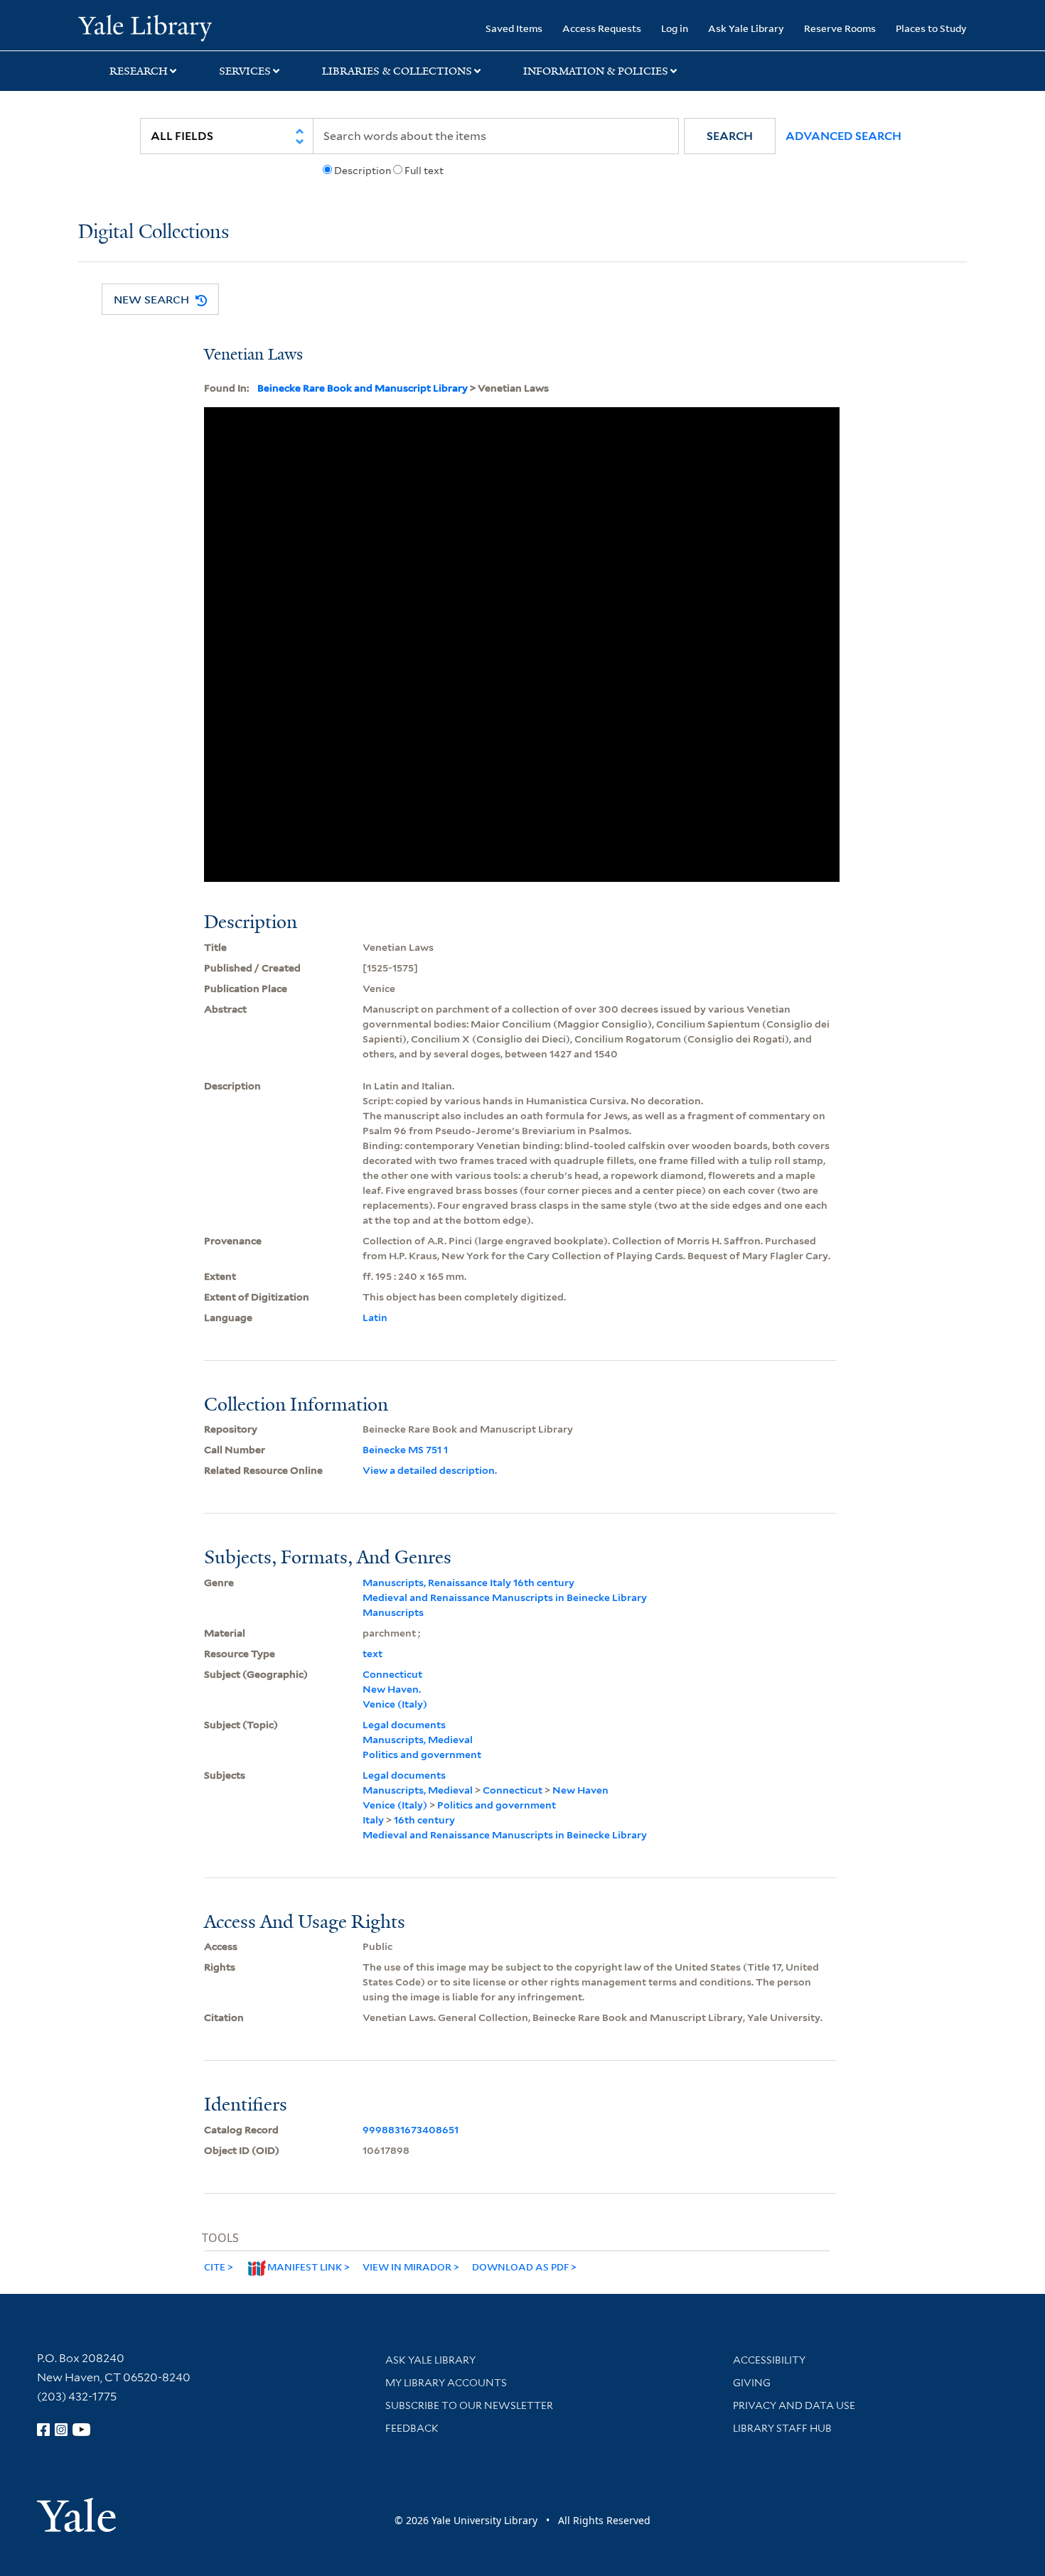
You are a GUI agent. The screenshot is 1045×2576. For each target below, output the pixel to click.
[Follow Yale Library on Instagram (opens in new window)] (61, 2430)
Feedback (412, 2428)
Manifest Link (305, 2267)
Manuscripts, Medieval (418, 1740)
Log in (675, 28)
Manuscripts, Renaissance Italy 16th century (468, 1583)
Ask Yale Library (746, 28)
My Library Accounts (446, 2383)
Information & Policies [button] (596, 71)
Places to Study (931, 28)
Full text (424, 171)
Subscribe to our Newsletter (469, 2405)
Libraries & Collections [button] (397, 71)
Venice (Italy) (395, 1704)
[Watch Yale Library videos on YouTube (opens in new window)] (82, 2430)
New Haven (580, 1790)
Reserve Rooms (840, 28)
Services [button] (245, 71)
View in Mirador (407, 2267)
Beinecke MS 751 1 (405, 1450)
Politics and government (422, 1755)
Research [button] (139, 71)
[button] (730, 136)
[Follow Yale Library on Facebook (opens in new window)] (43, 2430)
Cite (215, 2267)
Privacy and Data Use (794, 2405)
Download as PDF (520, 2267)
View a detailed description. (430, 1470)
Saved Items (514, 28)
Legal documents (404, 1725)
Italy (373, 1820)
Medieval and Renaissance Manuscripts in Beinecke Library (505, 1597)
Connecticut (392, 1674)
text (373, 1654)
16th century (424, 1820)
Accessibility (769, 2360)
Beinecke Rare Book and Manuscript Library (363, 388)
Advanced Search (843, 136)
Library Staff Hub (782, 2428)
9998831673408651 (411, 2130)
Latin (375, 1317)
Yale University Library (145, 27)
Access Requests (602, 28)
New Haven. (392, 1689)
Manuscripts (393, 1612)
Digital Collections (154, 233)
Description (363, 171)
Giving (752, 2383)
